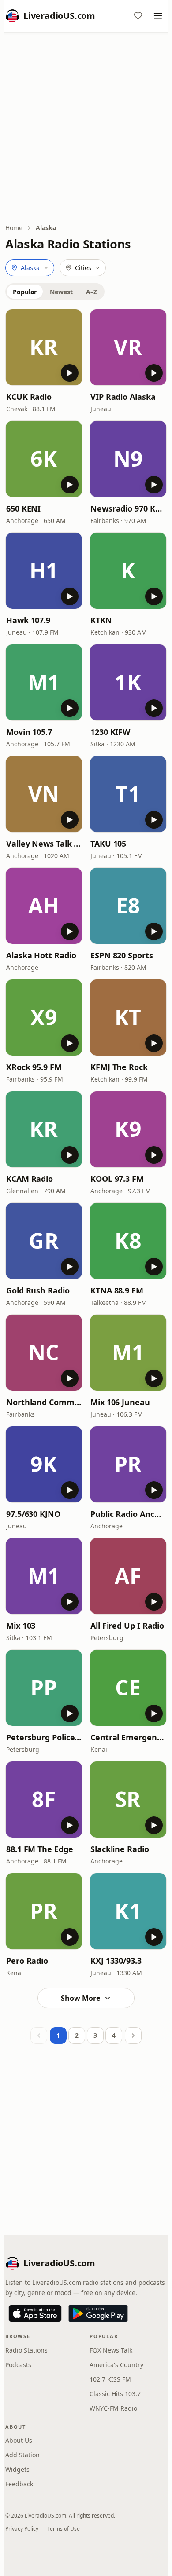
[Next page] (133, 2035)
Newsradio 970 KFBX (128, 508)
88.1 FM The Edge (40, 1849)
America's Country (116, 2365)
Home (14, 228)
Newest (61, 292)
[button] (44, 347)
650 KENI (23, 508)
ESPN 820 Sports (122, 955)
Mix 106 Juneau (120, 1402)
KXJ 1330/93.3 (116, 1961)
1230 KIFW (110, 732)
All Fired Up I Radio (127, 1626)
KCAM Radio (30, 1179)
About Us (19, 2440)
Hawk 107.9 (28, 620)
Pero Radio (27, 1961)
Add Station (22, 2455)
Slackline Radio (120, 1849)
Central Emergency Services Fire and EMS (128, 1737)
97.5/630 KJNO (33, 1514)
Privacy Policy (22, 2529)
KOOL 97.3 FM (117, 1179)
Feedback (19, 2484)
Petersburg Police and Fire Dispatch (44, 1737)
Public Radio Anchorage (128, 1514)
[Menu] (158, 16)
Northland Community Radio (44, 1402)
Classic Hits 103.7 (115, 2394)
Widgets (17, 2469)
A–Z (92, 292)
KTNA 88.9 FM (117, 1290)
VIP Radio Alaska (123, 397)
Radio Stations (26, 2350)
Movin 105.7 (29, 732)
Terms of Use (64, 2529)
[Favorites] (138, 16)
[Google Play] (98, 2313)
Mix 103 (21, 1626)
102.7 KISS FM (110, 2379)
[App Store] (35, 2313)
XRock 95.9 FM (34, 1067)
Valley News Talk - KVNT (44, 844)
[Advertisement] (86, 128)
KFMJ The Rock (119, 1067)
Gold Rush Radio (38, 1290)
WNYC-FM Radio (113, 2408)
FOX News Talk (111, 2350)
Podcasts (18, 2365)
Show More (80, 1998)
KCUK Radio (29, 397)
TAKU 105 (108, 844)
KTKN (101, 620)
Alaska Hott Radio (41, 955)
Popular (25, 292)
